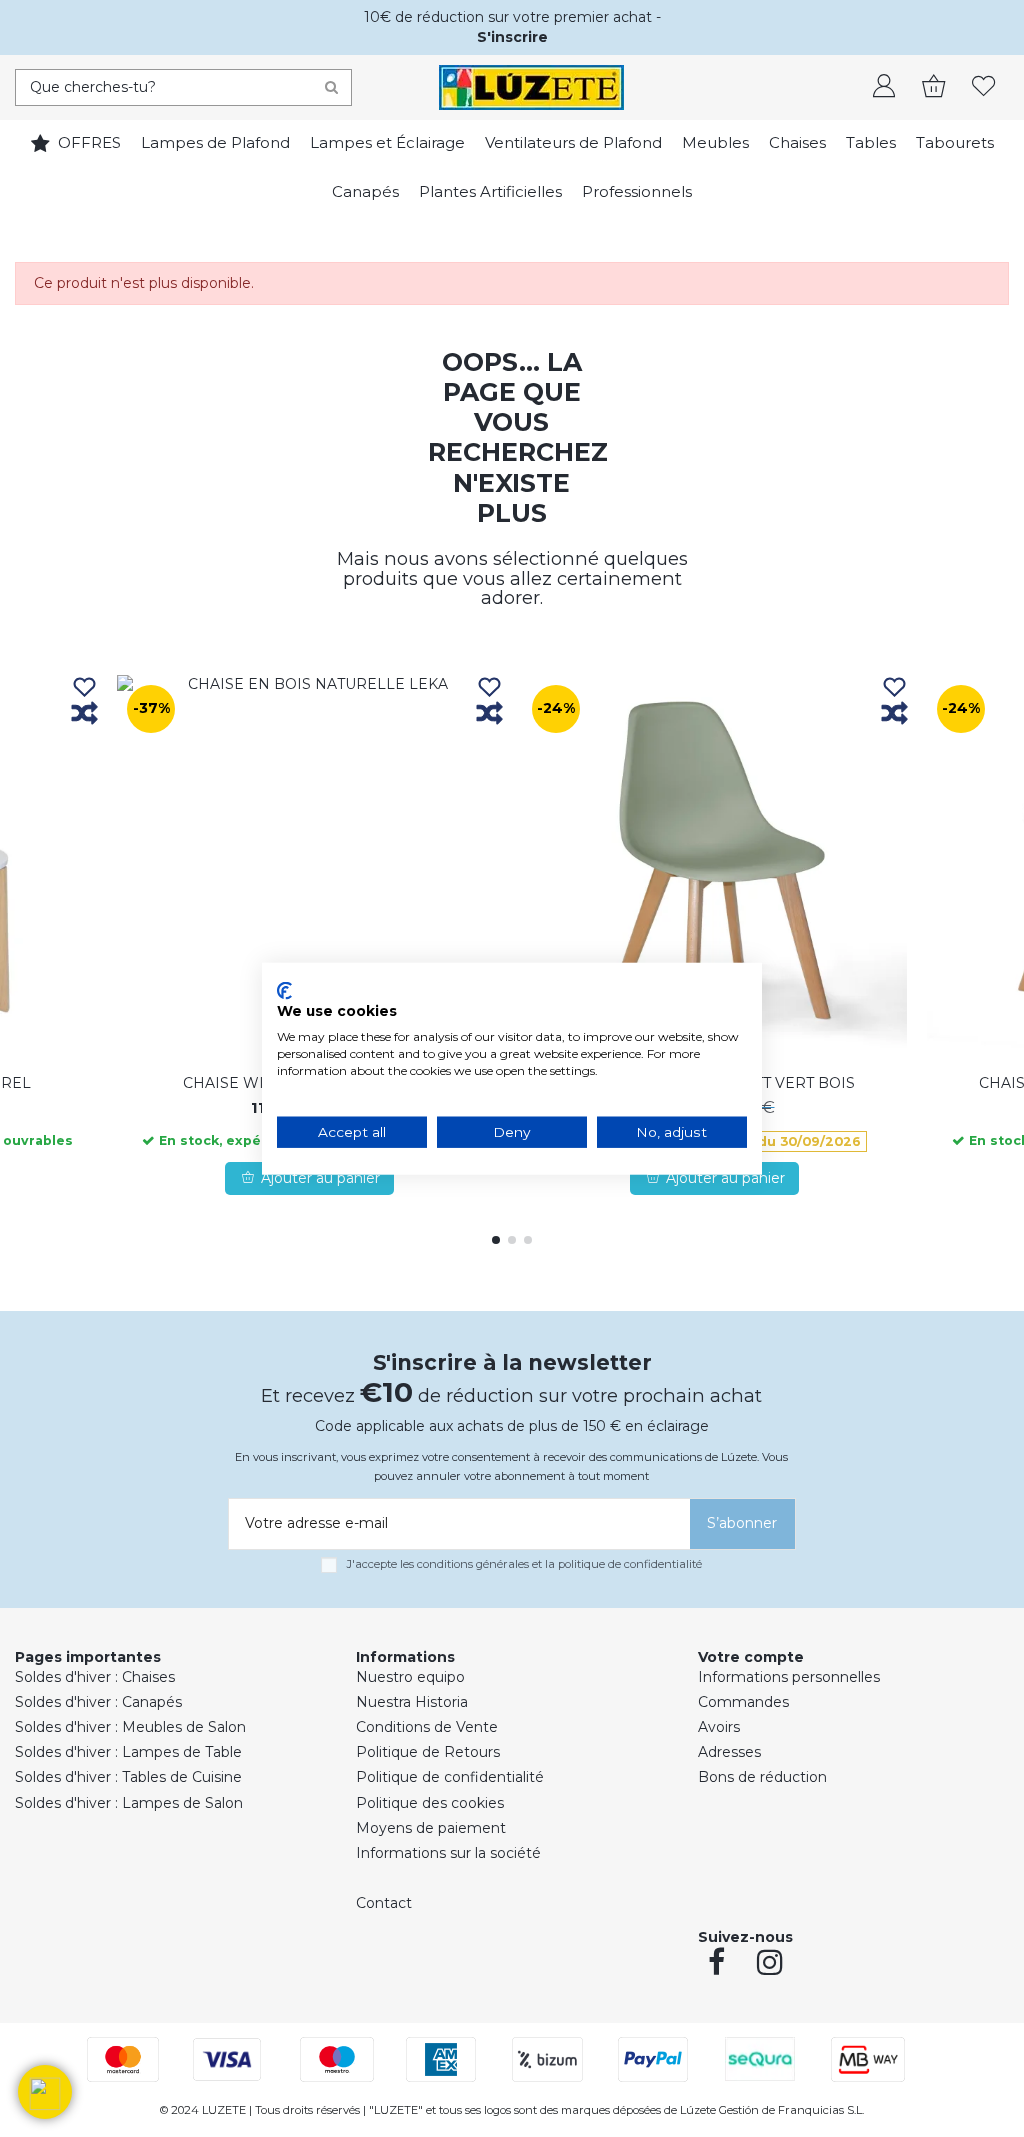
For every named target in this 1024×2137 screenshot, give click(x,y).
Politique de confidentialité (450, 1777)
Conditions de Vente (427, 1727)
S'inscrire (512, 37)
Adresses (729, 1752)
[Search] (331, 87)
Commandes (743, 1702)
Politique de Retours (428, 1752)
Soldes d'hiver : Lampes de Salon (129, 1803)
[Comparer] (84, 714)
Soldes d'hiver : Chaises (95, 1677)
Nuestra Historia (412, 1702)
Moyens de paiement (431, 1828)
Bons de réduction (762, 1777)
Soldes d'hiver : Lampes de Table (128, 1752)
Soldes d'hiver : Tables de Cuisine (128, 1777)
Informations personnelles (789, 1677)
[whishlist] (984, 88)
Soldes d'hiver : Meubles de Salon (130, 1727)
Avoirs (719, 1727)
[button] (45, 2092)
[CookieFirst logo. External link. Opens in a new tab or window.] (284, 990)
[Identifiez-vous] (884, 88)
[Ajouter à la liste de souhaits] (84, 688)
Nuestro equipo (410, 1677)
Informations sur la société (448, 1853)
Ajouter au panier (320, 1178)
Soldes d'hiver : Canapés (98, 1702)
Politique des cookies (430, 1803)
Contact (384, 1903)
